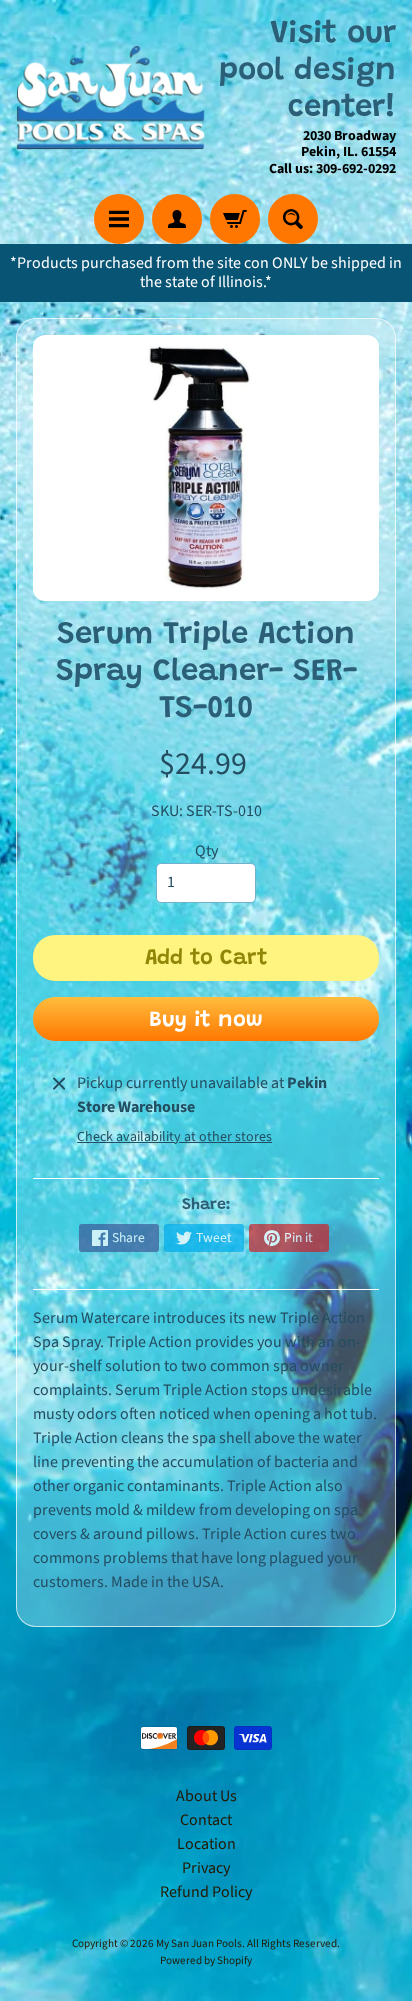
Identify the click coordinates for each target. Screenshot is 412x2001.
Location (206, 1844)
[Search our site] (293, 219)
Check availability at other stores (174, 1137)
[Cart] (235, 219)
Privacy (206, 1868)
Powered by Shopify (206, 1960)
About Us (206, 1796)
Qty (206, 851)
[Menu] (119, 219)
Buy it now (206, 1021)
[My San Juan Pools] (111, 96)
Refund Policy (206, 1892)
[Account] (177, 219)
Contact (206, 1820)
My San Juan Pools (199, 1943)
